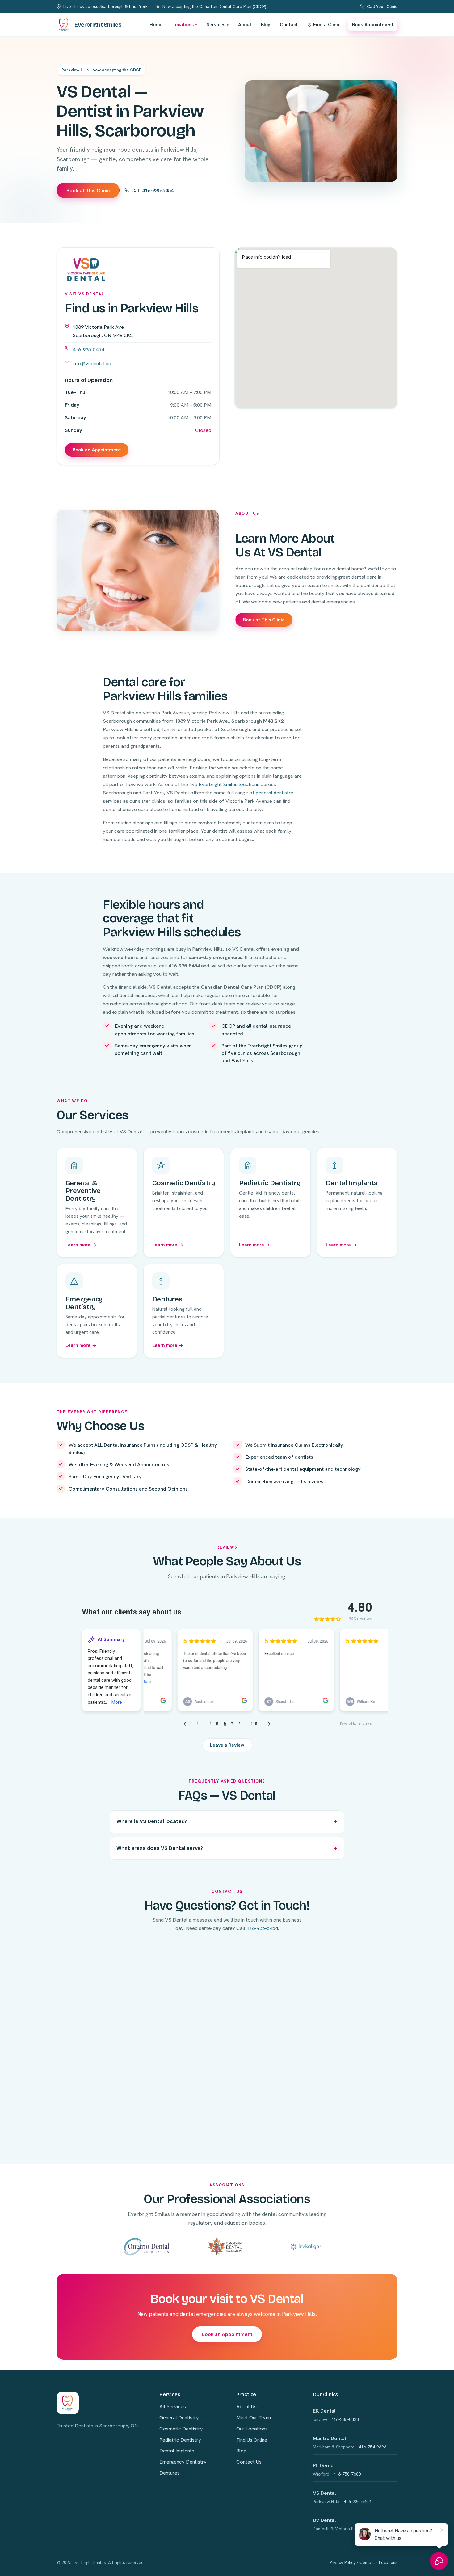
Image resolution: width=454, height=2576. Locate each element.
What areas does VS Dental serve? (160, 1848)
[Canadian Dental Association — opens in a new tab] (225, 2246)
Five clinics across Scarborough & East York (105, 6)
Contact (289, 25)
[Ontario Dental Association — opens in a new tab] (147, 2246)
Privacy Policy (343, 2562)
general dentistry (275, 793)
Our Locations (252, 2429)
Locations (185, 25)
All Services (173, 2406)
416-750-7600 (347, 2474)
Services (218, 25)
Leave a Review (227, 1745)
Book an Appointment (97, 450)
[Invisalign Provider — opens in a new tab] (306, 2246)
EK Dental (324, 2411)
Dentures (170, 2473)
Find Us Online (252, 2440)
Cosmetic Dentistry (181, 2429)
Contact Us (249, 2462)
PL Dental (324, 2465)
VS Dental (324, 2493)
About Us (246, 2406)
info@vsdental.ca (92, 363)
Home (156, 25)
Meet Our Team (254, 2417)
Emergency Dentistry (183, 2462)
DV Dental (324, 2520)
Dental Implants (177, 2451)
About (245, 25)
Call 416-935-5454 (152, 190)
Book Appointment (373, 25)
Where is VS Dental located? (152, 1821)
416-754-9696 (372, 2447)
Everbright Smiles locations (229, 784)
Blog (266, 25)
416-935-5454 (88, 349)
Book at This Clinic (88, 190)
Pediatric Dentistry (180, 2440)
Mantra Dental (330, 2438)
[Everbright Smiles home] (68, 2403)
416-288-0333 (345, 2419)
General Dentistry (179, 2417)
